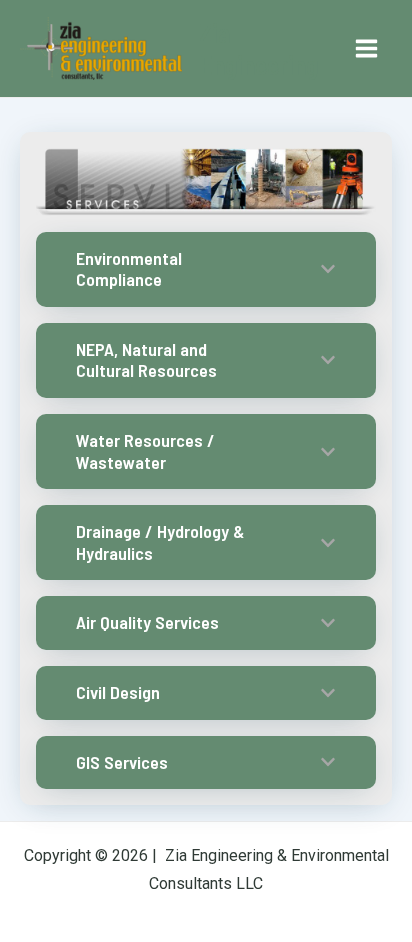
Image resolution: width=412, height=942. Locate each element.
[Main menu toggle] (367, 48)
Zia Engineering (258, 48)
